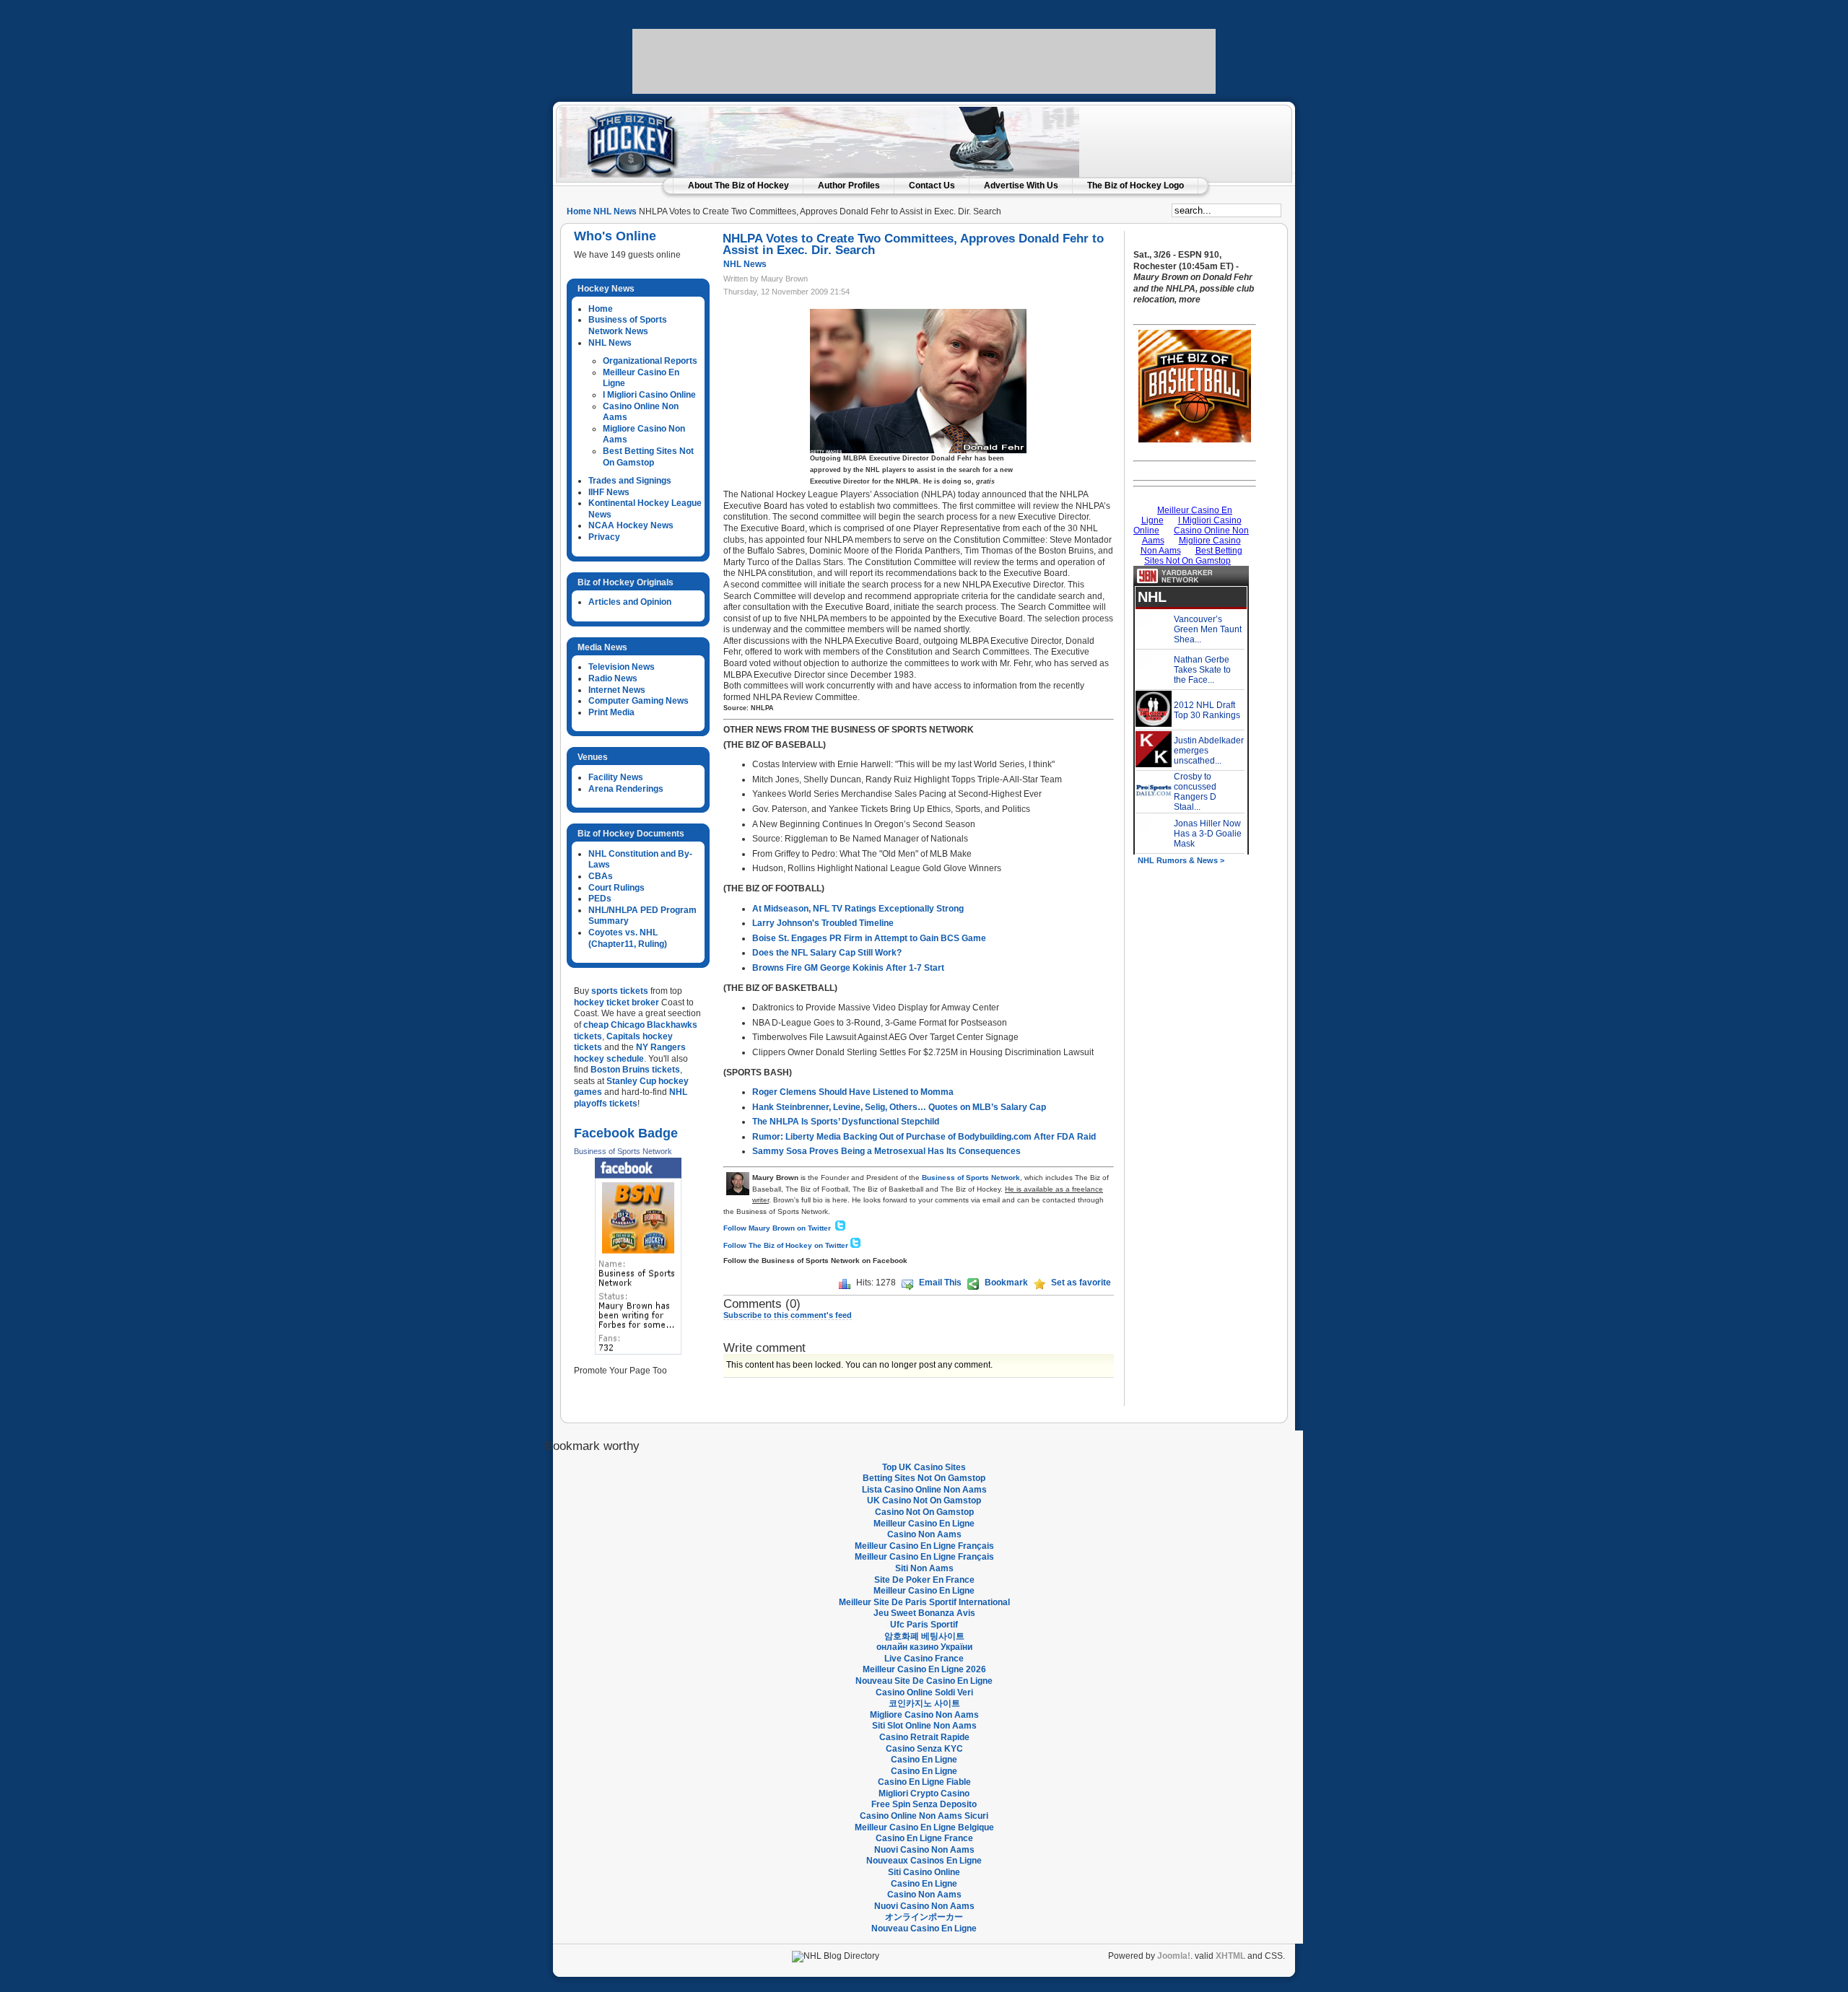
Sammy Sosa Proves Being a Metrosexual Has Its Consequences (886, 1151)
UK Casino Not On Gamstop (924, 1500)
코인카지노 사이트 (924, 1703)
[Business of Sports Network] (638, 1256)
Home (579, 211)
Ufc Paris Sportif (924, 1625)
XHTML (1230, 1956)
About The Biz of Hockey (738, 185)
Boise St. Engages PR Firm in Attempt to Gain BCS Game (869, 938)
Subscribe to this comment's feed (788, 1315)
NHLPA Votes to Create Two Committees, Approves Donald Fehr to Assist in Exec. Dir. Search (913, 244)
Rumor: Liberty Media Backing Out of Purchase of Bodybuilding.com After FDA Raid (924, 1137)
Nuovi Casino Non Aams (924, 1850)
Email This (940, 1283)
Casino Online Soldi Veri (924, 1692)
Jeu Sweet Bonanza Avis (924, 1613)
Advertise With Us (1021, 185)
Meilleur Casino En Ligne (924, 1524)
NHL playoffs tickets (631, 1098)
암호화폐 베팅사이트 (924, 1636)
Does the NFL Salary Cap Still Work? (827, 953)
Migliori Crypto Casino (924, 1794)
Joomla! (1174, 1956)
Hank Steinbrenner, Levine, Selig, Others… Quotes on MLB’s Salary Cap (899, 1107)
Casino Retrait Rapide (924, 1737)
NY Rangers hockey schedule (630, 1053)
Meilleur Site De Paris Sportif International (924, 1602)
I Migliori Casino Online (649, 395)
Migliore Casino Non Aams (924, 1715)
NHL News (615, 211)
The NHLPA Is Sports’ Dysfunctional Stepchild (846, 1122)
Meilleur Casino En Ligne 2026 (924, 1669)
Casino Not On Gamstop (924, 1512)
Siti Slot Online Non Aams (924, 1726)
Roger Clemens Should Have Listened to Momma (853, 1092)
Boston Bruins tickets (635, 1070)
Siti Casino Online (924, 1872)
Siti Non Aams (924, 1568)
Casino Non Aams (924, 1534)
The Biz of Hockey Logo (1136, 185)
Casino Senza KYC (924, 1749)
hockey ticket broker (616, 1002)
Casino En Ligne (924, 1760)
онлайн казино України (924, 1647)
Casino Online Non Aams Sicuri (924, 1816)
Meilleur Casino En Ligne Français (924, 1546)
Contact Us (932, 185)
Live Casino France (924, 1659)
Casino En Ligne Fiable (924, 1782)
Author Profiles (849, 185)
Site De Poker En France (924, 1580)
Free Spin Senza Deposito (924, 1804)
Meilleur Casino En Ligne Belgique (924, 1827)
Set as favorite (1081, 1283)
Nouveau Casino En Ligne (924, 1928)
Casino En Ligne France (924, 1838)
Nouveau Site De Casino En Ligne (924, 1681)
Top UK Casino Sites (924, 1467)
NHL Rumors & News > (1181, 860)
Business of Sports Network (623, 1151)
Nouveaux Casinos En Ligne (924, 1861)
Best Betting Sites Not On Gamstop (648, 457)
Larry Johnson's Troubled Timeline (823, 923)
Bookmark (1006, 1283)
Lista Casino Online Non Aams (924, 1490)
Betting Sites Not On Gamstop (924, 1478)
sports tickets (620, 991)
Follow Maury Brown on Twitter (778, 1228)
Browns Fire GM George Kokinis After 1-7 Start (848, 968)
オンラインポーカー (924, 1917)
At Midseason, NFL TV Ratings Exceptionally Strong (858, 909)
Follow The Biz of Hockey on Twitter (786, 1245)
